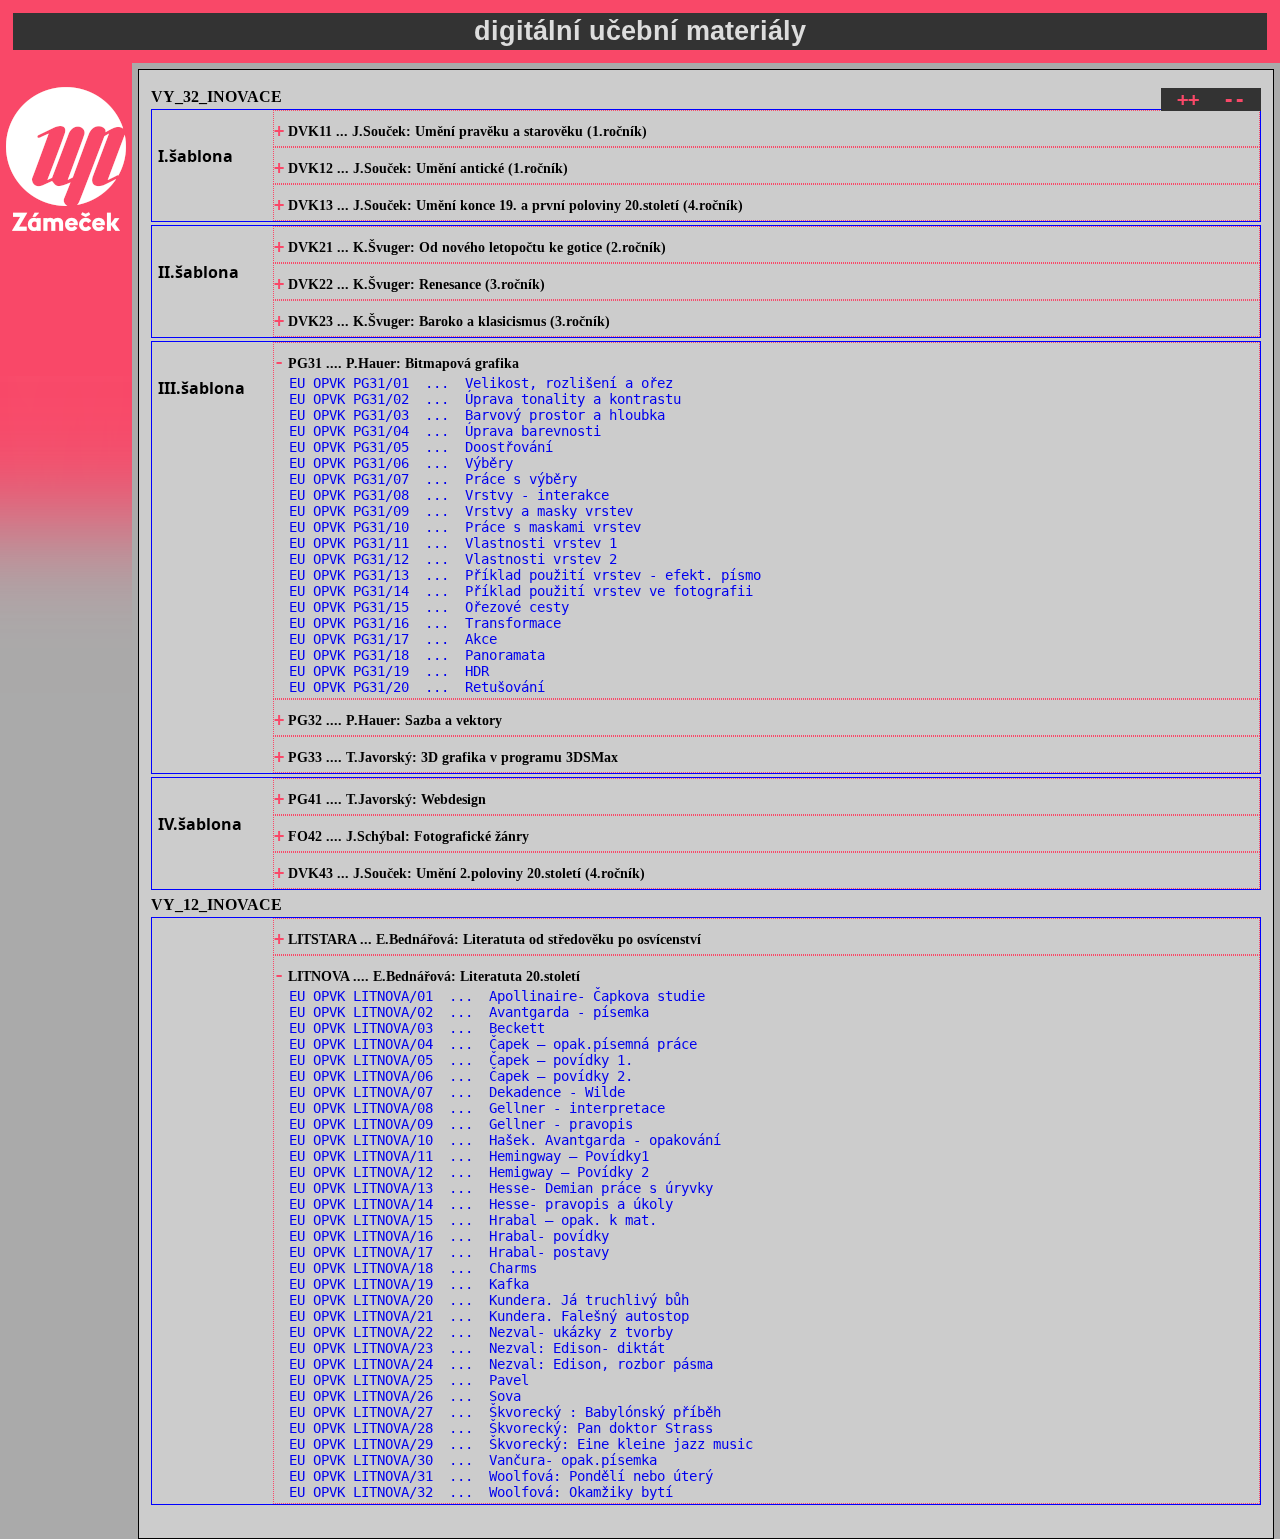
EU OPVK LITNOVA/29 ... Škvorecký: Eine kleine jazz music (521, 1444)
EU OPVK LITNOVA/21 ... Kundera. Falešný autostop (489, 1316)
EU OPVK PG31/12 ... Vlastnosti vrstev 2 (453, 559)
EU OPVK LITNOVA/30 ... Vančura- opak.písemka (473, 1460)
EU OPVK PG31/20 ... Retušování (417, 687)
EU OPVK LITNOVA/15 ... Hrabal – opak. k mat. (473, 1220)
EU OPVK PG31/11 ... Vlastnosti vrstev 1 (453, 543)
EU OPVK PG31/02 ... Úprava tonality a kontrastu (485, 399)
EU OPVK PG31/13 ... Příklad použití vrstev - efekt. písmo (525, 575)
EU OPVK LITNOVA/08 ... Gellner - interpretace (477, 1108)
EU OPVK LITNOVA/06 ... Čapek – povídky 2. (461, 1076)
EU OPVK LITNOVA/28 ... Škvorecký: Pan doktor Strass (501, 1428)
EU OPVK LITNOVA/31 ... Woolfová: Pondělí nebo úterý (501, 1476)
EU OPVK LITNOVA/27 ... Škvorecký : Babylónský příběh (505, 1412)
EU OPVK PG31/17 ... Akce (393, 639)
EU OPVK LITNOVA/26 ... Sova (405, 1396)
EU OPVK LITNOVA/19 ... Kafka (409, 1284)
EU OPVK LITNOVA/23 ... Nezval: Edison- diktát (477, 1348)
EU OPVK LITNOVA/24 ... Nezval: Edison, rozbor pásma (501, 1364)
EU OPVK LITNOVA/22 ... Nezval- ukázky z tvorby (481, 1332)
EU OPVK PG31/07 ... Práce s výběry (433, 479)
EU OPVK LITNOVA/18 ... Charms (413, 1268)
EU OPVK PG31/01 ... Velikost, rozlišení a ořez (481, 383)
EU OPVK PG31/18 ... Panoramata (417, 655)
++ (1188, 99)
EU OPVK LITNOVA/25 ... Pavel (409, 1380)
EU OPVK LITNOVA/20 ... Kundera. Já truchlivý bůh (489, 1300)
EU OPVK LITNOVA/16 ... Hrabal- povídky (449, 1236)
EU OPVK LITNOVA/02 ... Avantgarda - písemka (469, 1012)
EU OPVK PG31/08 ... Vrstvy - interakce (449, 495)
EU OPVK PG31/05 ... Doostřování (421, 447)
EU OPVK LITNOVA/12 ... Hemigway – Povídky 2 (469, 1172)
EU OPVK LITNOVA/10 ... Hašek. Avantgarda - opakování (505, 1140)
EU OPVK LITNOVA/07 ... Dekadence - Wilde (457, 1092)
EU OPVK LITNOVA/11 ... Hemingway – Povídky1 (469, 1156)
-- (1234, 99)
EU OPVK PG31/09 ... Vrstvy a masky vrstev (461, 511)
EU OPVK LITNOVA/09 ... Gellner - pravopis (461, 1124)
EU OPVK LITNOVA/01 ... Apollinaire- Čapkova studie (497, 996)
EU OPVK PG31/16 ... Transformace (425, 623)
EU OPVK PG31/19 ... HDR (389, 671)
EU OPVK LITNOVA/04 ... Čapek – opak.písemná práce (493, 1044)
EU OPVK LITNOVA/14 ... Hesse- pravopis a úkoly (481, 1204)
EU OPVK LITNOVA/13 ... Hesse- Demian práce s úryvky (501, 1188)
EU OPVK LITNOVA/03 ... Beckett (417, 1028)
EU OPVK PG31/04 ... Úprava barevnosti (445, 431)
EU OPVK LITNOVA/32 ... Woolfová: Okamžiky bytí (481, 1492)
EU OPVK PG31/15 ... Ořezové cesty (429, 607)
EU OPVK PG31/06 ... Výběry (401, 463)
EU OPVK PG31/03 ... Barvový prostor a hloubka (477, 415)
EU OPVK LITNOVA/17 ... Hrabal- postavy (449, 1252)
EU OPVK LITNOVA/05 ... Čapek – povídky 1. (461, 1060)
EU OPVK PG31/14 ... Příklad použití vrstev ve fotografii (521, 591)
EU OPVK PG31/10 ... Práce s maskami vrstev (465, 527)
